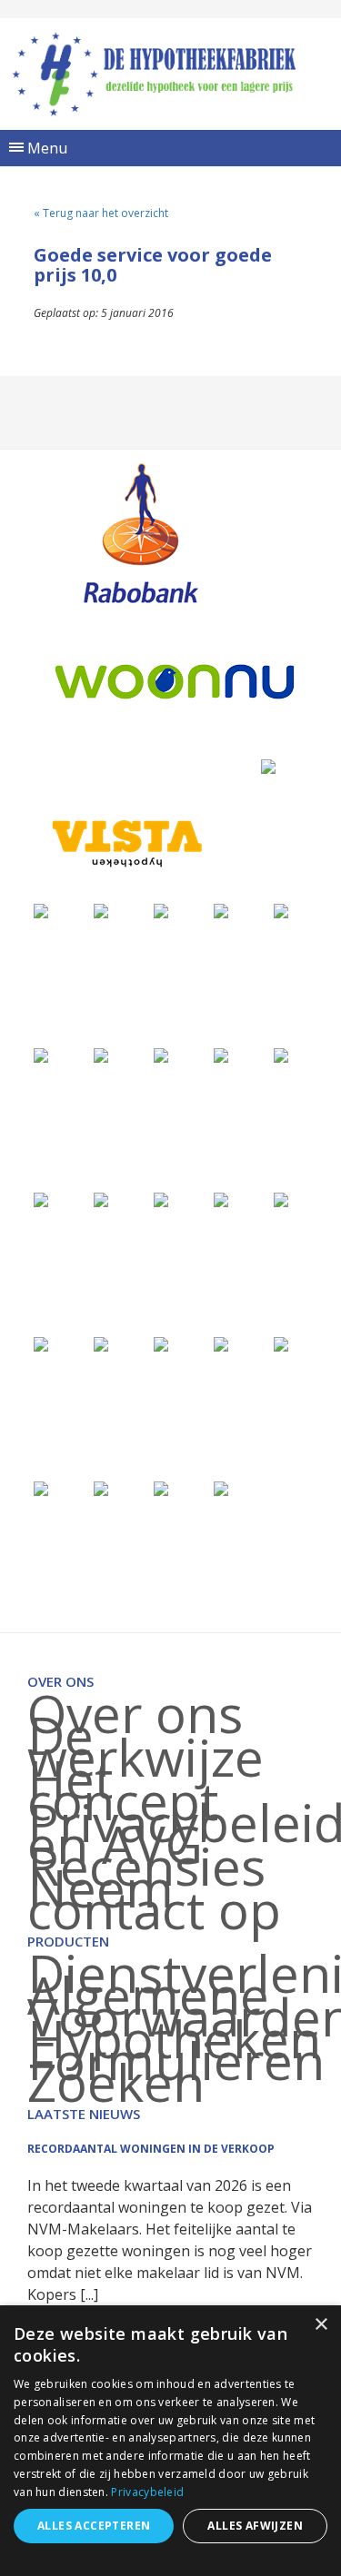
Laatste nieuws (84, 2114)
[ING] (161, 910)
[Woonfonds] (221, 1487)
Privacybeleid (147, 2492)
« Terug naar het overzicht (101, 213)
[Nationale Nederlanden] (101, 1054)
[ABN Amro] (161, 1199)
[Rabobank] (140, 533)
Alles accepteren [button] (94, 2526)
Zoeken (116, 2082)
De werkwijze (145, 1746)
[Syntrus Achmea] (101, 1487)
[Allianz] (101, 910)
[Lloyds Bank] (281, 1343)
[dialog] (170, 2441)
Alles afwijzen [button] (255, 2526)
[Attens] (41, 1343)
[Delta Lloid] (101, 1343)
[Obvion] (281, 1054)
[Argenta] (221, 1199)
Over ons (135, 1713)
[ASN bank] (101, 1199)
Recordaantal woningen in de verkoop (151, 2149)
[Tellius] (161, 1487)
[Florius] (281, 910)
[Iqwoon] (221, 1054)
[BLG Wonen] (41, 1199)
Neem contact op (154, 1898)
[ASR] (281, 1199)
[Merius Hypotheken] (41, 910)
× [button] (321, 2325)
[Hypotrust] (161, 1343)
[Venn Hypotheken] (268, 765)
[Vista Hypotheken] (125, 843)
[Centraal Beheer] (161, 1054)
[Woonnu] (175, 682)
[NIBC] (41, 1487)
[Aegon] (221, 910)
